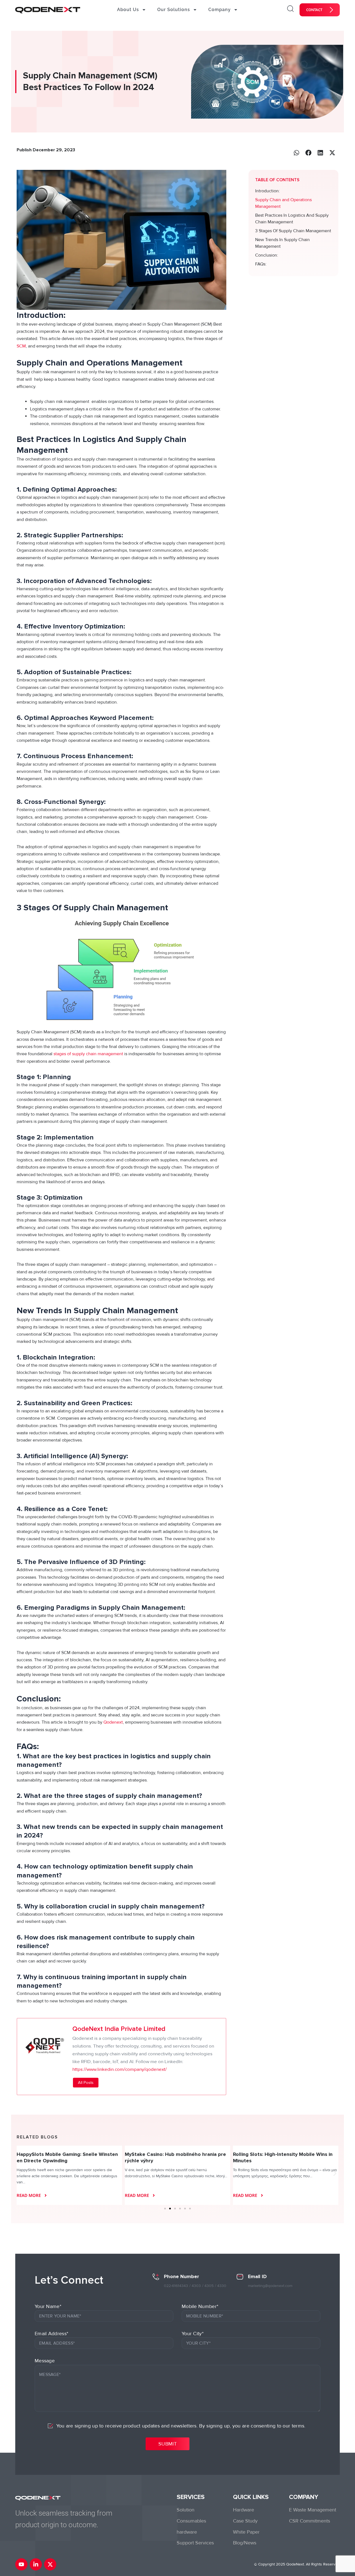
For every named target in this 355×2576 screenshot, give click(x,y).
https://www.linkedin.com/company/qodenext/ (120, 2069)
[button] (297, 153)
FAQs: (261, 264)
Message (45, 2361)
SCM (21, 346)
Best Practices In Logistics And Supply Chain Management (292, 219)
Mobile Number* (200, 2306)
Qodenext (113, 1722)
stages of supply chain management (88, 1054)
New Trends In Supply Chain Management (282, 243)
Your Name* (48, 2306)
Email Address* (51, 2334)
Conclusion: (267, 255)
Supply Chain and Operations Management (283, 203)
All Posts (86, 2082)
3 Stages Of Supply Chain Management (293, 231)
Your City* (193, 2334)
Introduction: (267, 191)
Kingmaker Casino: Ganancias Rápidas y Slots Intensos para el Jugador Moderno (286, 2157)
